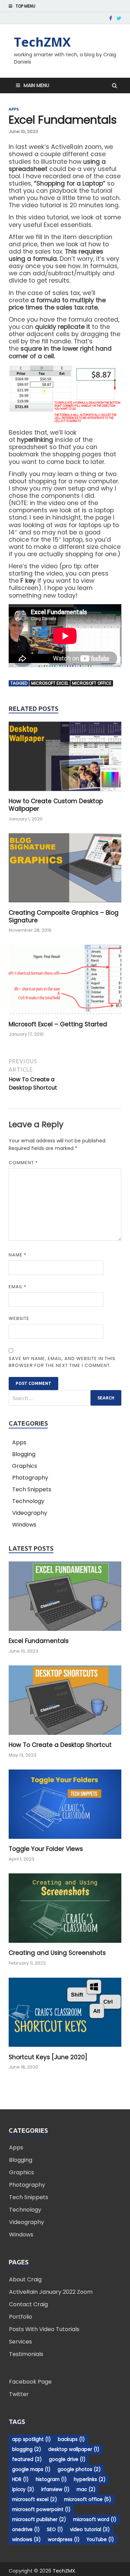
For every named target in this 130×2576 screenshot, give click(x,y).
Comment (23, 1163)
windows (26, 2540)
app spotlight (31, 2439)
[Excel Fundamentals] (65, 1633)
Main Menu (36, 85)
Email (18, 1287)
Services (20, 2342)
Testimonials (26, 2354)
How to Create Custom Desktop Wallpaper (56, 805)
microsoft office (92, 683)
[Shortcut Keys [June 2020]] (65, 2049)
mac (86, 2489)
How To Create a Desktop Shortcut (60, 1745)
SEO (55, 2530)
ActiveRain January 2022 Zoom (51, 2292)
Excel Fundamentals (39, 1641)
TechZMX (42, 42)
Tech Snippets (32, 1489)
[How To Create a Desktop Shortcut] (65, 1737)
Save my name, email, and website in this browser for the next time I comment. (62, 1362)
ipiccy (23, 2489)
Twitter (19, 2394)
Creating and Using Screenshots (57, 1953)
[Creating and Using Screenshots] (65, 1945)
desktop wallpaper (74, 2449)
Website (19, 1318)
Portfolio (21, 2317)
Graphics (25, 1466)
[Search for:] (65, 1398)
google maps (31, 2469)
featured (27, 2459)
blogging (27, 2449)
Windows (24, 1525)
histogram (51, 2479)
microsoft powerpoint (41, 2510)
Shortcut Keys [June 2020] (48, 2057)
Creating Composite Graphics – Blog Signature (64, 916)
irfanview (55, 2489)
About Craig (25, 2279)
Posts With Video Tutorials (44, 2329)
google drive (67, 2459)
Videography (30, 1513)
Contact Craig (28, 2304)
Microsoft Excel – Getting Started (58, 1024)
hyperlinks (90, 2479)
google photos (79, 2469)
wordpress (64, 2540)
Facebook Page (30, 2382)
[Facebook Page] (111, 18)
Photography (30, 1478)
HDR (20, 2479)
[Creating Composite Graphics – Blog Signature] (65, 905)
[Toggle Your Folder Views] (65, 1841)
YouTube (100, 2540)
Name (18, 1255)
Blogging (24, 1454)
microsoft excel (50, 683)
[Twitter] (119, 18)
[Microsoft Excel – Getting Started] (65, 1016)
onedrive (26, 2530)
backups (71, 2439)
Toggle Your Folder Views (46, 1849)
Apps (14, 109)
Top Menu (25, 6)
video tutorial (90, 2530)
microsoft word (95, 2520)
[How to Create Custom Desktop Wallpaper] (65, 793)
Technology (28, 1501)
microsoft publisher (39, 2520)
